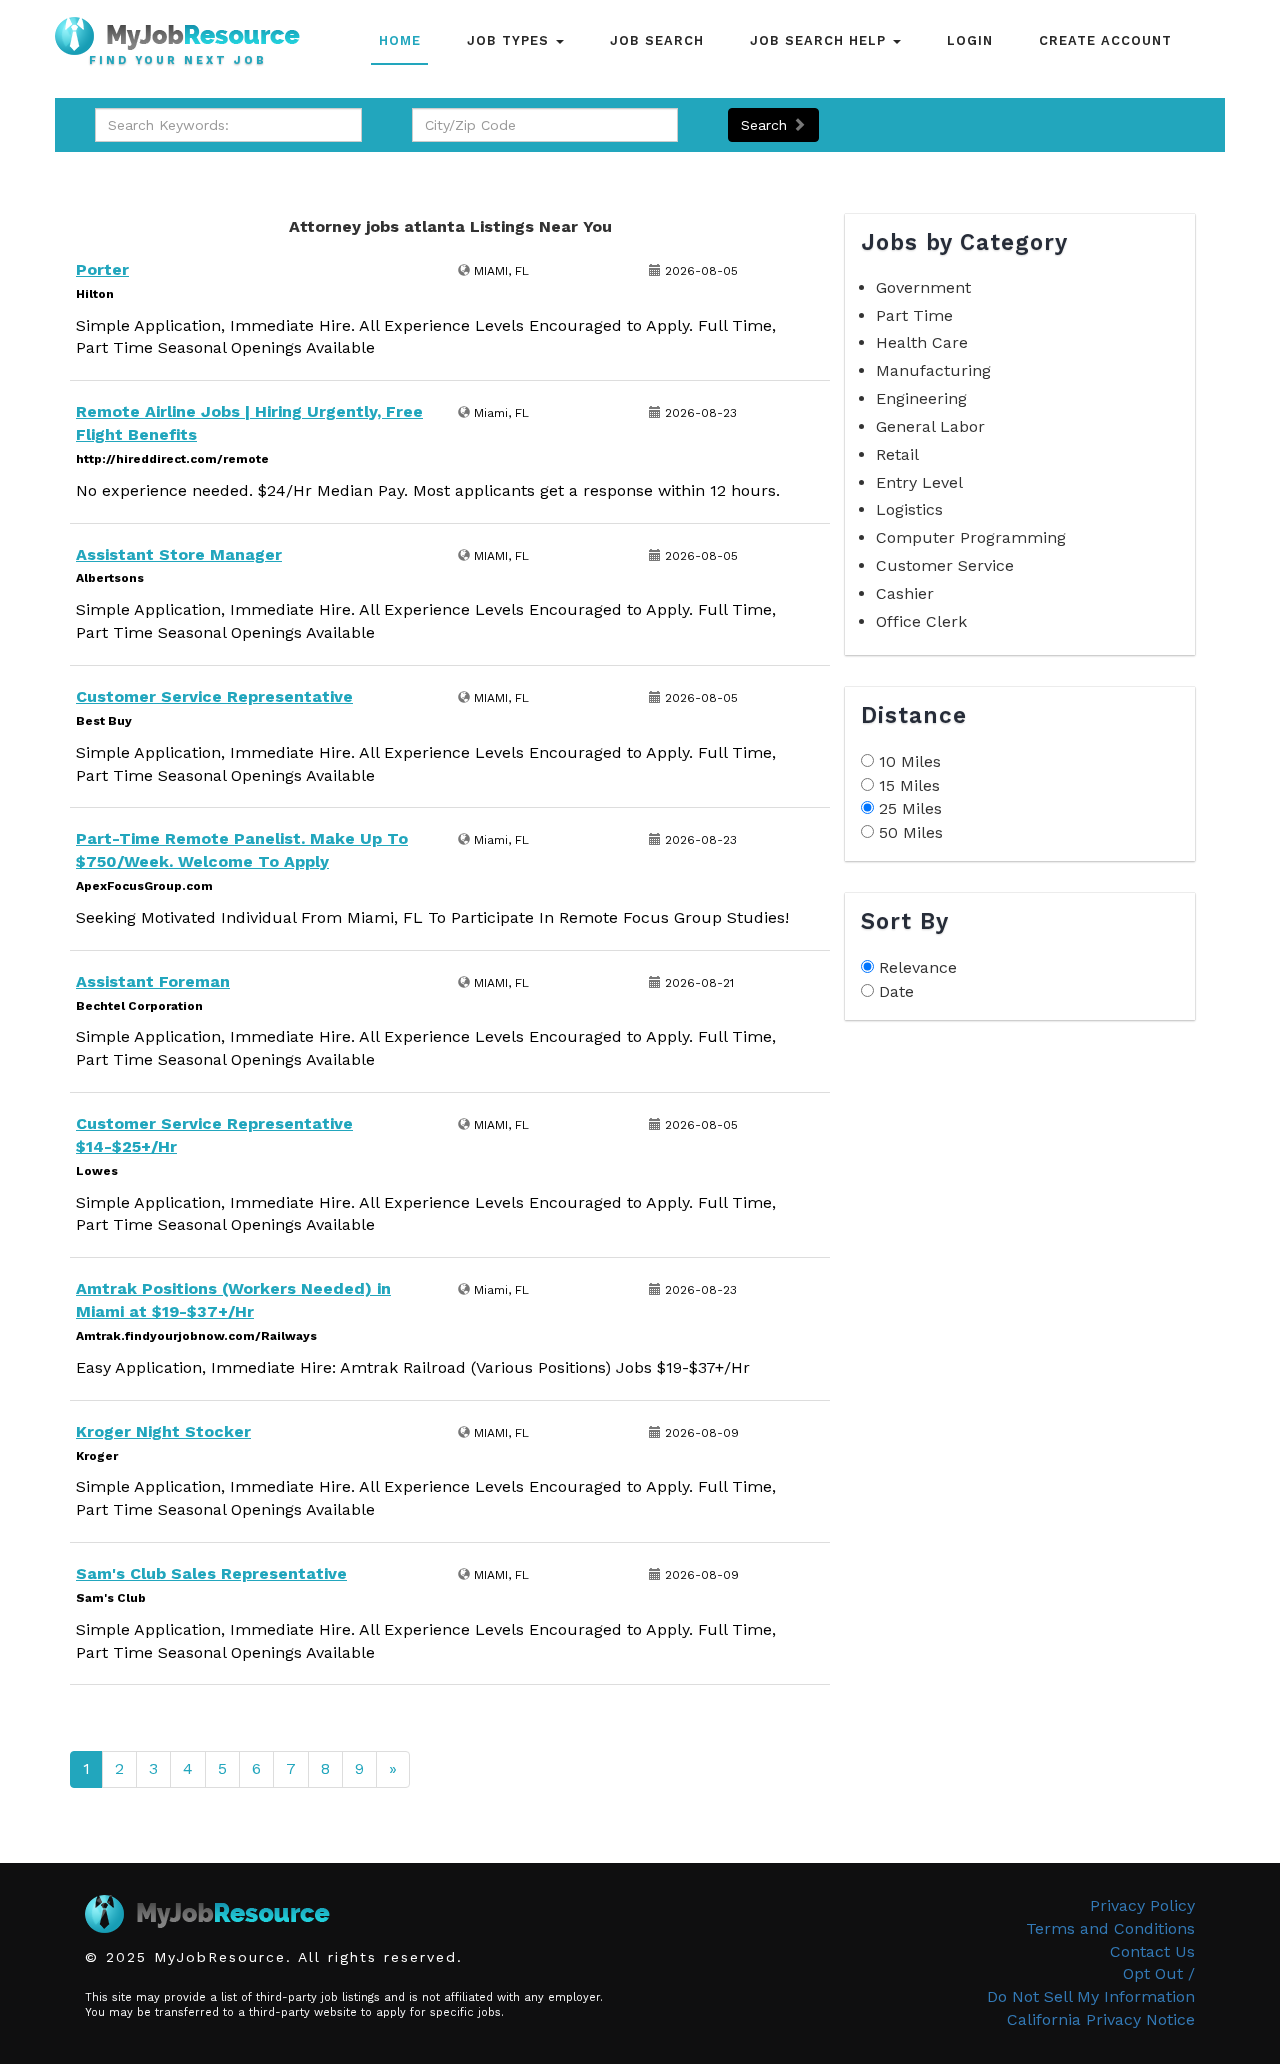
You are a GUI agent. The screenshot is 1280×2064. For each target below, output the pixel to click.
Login (970, 40)
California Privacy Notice (1101, 2019)
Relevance (918, 967)
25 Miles (910, 808)
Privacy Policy (1142, 1905)
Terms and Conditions (1110, 1928)
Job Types (510, 40)
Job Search (657, 40)
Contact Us (1152, 1951)
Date (896, 991)
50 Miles (911, 832)
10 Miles (910, 761)
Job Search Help (820, 40)
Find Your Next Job (178, 61)
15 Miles (909, 785)
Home (400, 40)
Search (766, 125)
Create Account (1105, 40)
